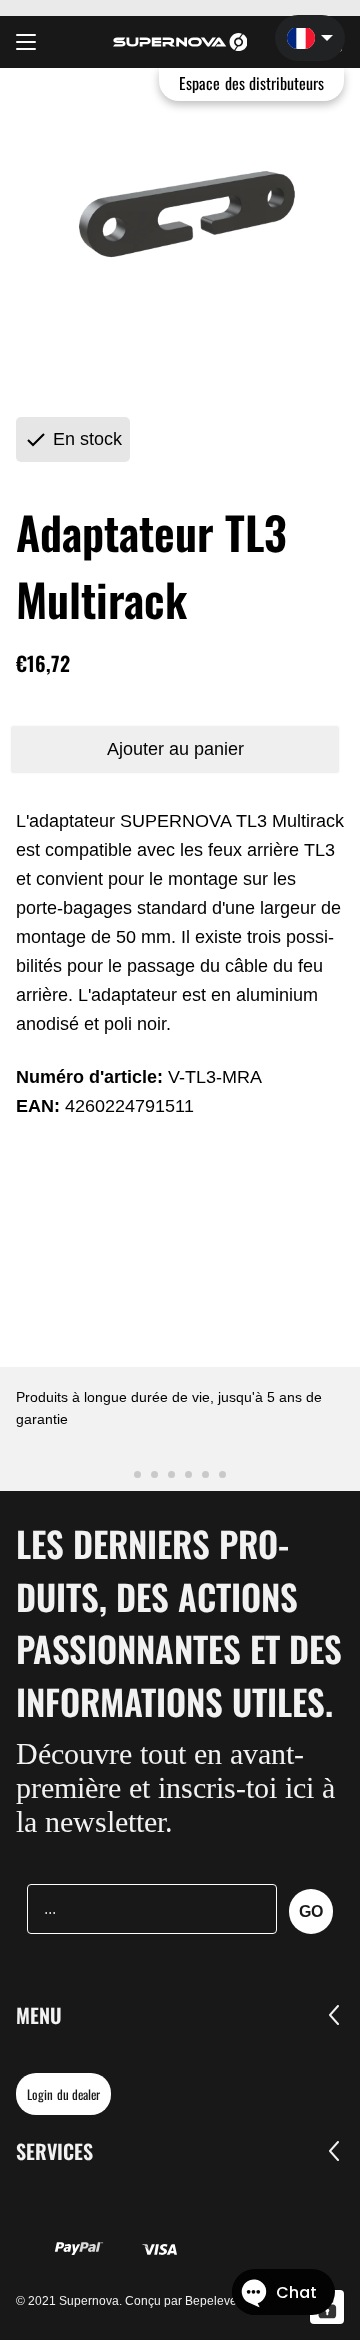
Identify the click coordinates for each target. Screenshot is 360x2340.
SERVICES (54, 2151)
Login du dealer (63, 2094)
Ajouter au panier (175, 749)
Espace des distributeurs (251, 83)
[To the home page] (180, 42)
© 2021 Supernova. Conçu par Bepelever (128, 2301)
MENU (39, 2015)
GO (311, 1911)
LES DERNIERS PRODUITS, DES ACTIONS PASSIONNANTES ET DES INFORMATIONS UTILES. (179, 1622)
